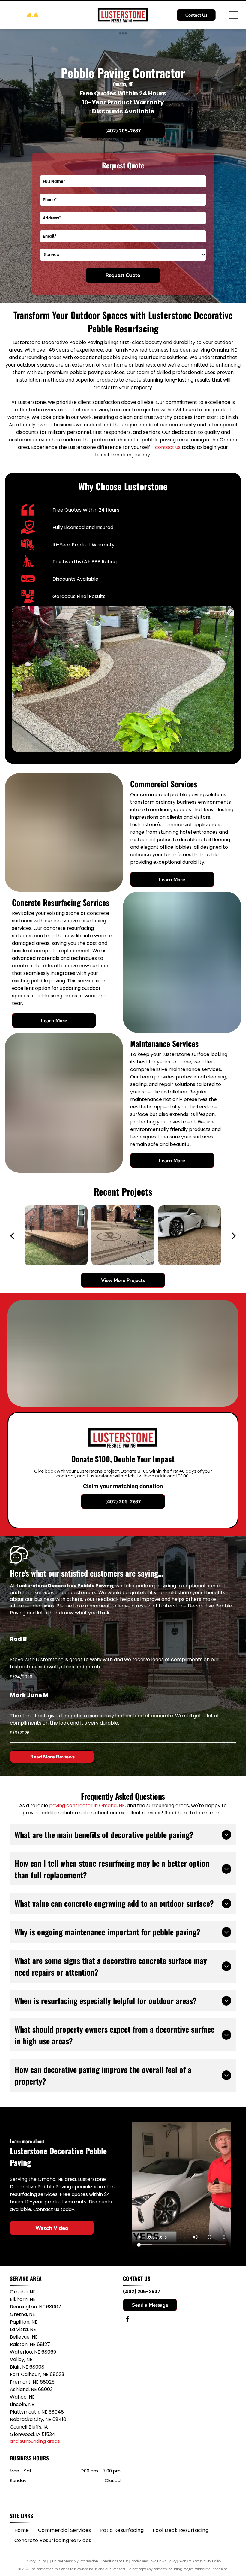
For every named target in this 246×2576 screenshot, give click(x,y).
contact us (168, 447)
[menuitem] (22, 2530)
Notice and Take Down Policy (154, 2561)
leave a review (135, 1606)
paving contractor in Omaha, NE (87, 1805)
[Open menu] (234, 15)
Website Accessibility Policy (200, 2561)
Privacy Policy (35, 2561)
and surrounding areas (35, 2441)
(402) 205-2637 (142, 2292)
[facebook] (127, 2320)
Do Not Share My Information (75, 2561)
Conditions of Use (115, 2561)
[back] (12, 1235)
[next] (234, 1235)
